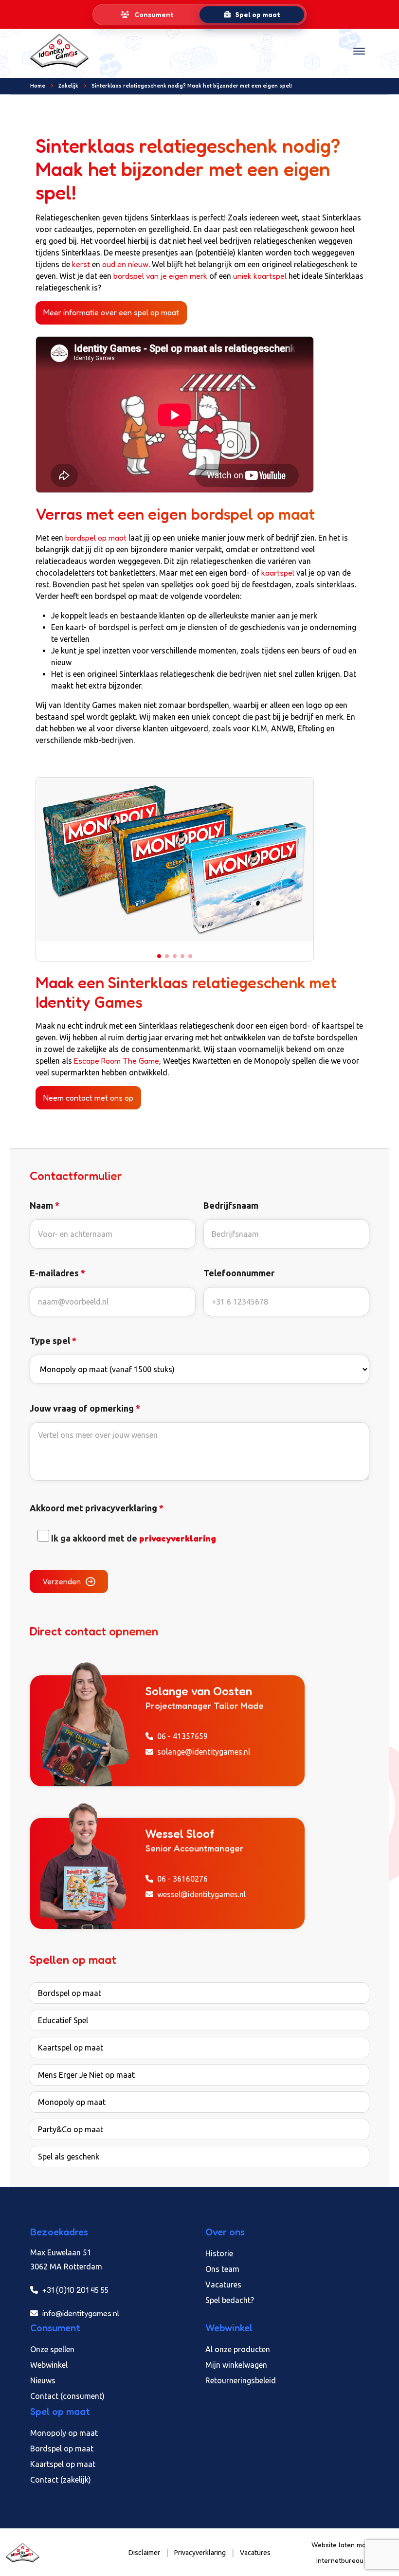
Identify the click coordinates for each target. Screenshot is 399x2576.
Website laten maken (345, 2545)
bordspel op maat (96, 538)
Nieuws (43, 2380)
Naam (45, 1205)
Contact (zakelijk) (61, 2480)
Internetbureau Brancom (355, 2560)
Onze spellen (52, 2349)
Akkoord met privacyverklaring (97, 1508)
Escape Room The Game (117, 1061)
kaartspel (278, 573)
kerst (81, 264)
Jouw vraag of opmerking (85, 1408)
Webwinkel (49, 2365)
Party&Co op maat (71, 2129)
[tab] (147, 15)
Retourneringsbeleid (241, 2380)
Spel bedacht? (230, 2300)
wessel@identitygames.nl (201, 1894)
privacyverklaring (178, 1538)
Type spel (53, 1341)
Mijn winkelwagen (236, 2365)
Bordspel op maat (70, 1993)
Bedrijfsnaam (231, 1205)
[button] (159, 956)
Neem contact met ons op (88, 1098)
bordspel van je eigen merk (160, 276)
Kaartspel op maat (71, 2048)
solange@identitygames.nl (204, 1751)
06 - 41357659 (182, 1736)
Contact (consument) (67, 2396)
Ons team (222, 2269)
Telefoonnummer (239, 1273)
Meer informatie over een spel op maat (111, 312)
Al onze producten (238, 2349)
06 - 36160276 (182, 1878)
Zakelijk (68, 86)
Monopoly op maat (72, 2102)
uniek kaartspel (260, 276)
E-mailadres (57, 1273)
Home (38, 86)
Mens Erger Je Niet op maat (86, 2075)
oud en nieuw (125, 264)
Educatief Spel (63, 2020)
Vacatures (223, 2285)
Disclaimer (144, 2553)
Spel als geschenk (69, 2157)
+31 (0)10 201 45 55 (74, 2290)
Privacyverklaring (200, 2553)
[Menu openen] (359, 51)
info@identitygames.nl (80, 2313)
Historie (219, 2253)
